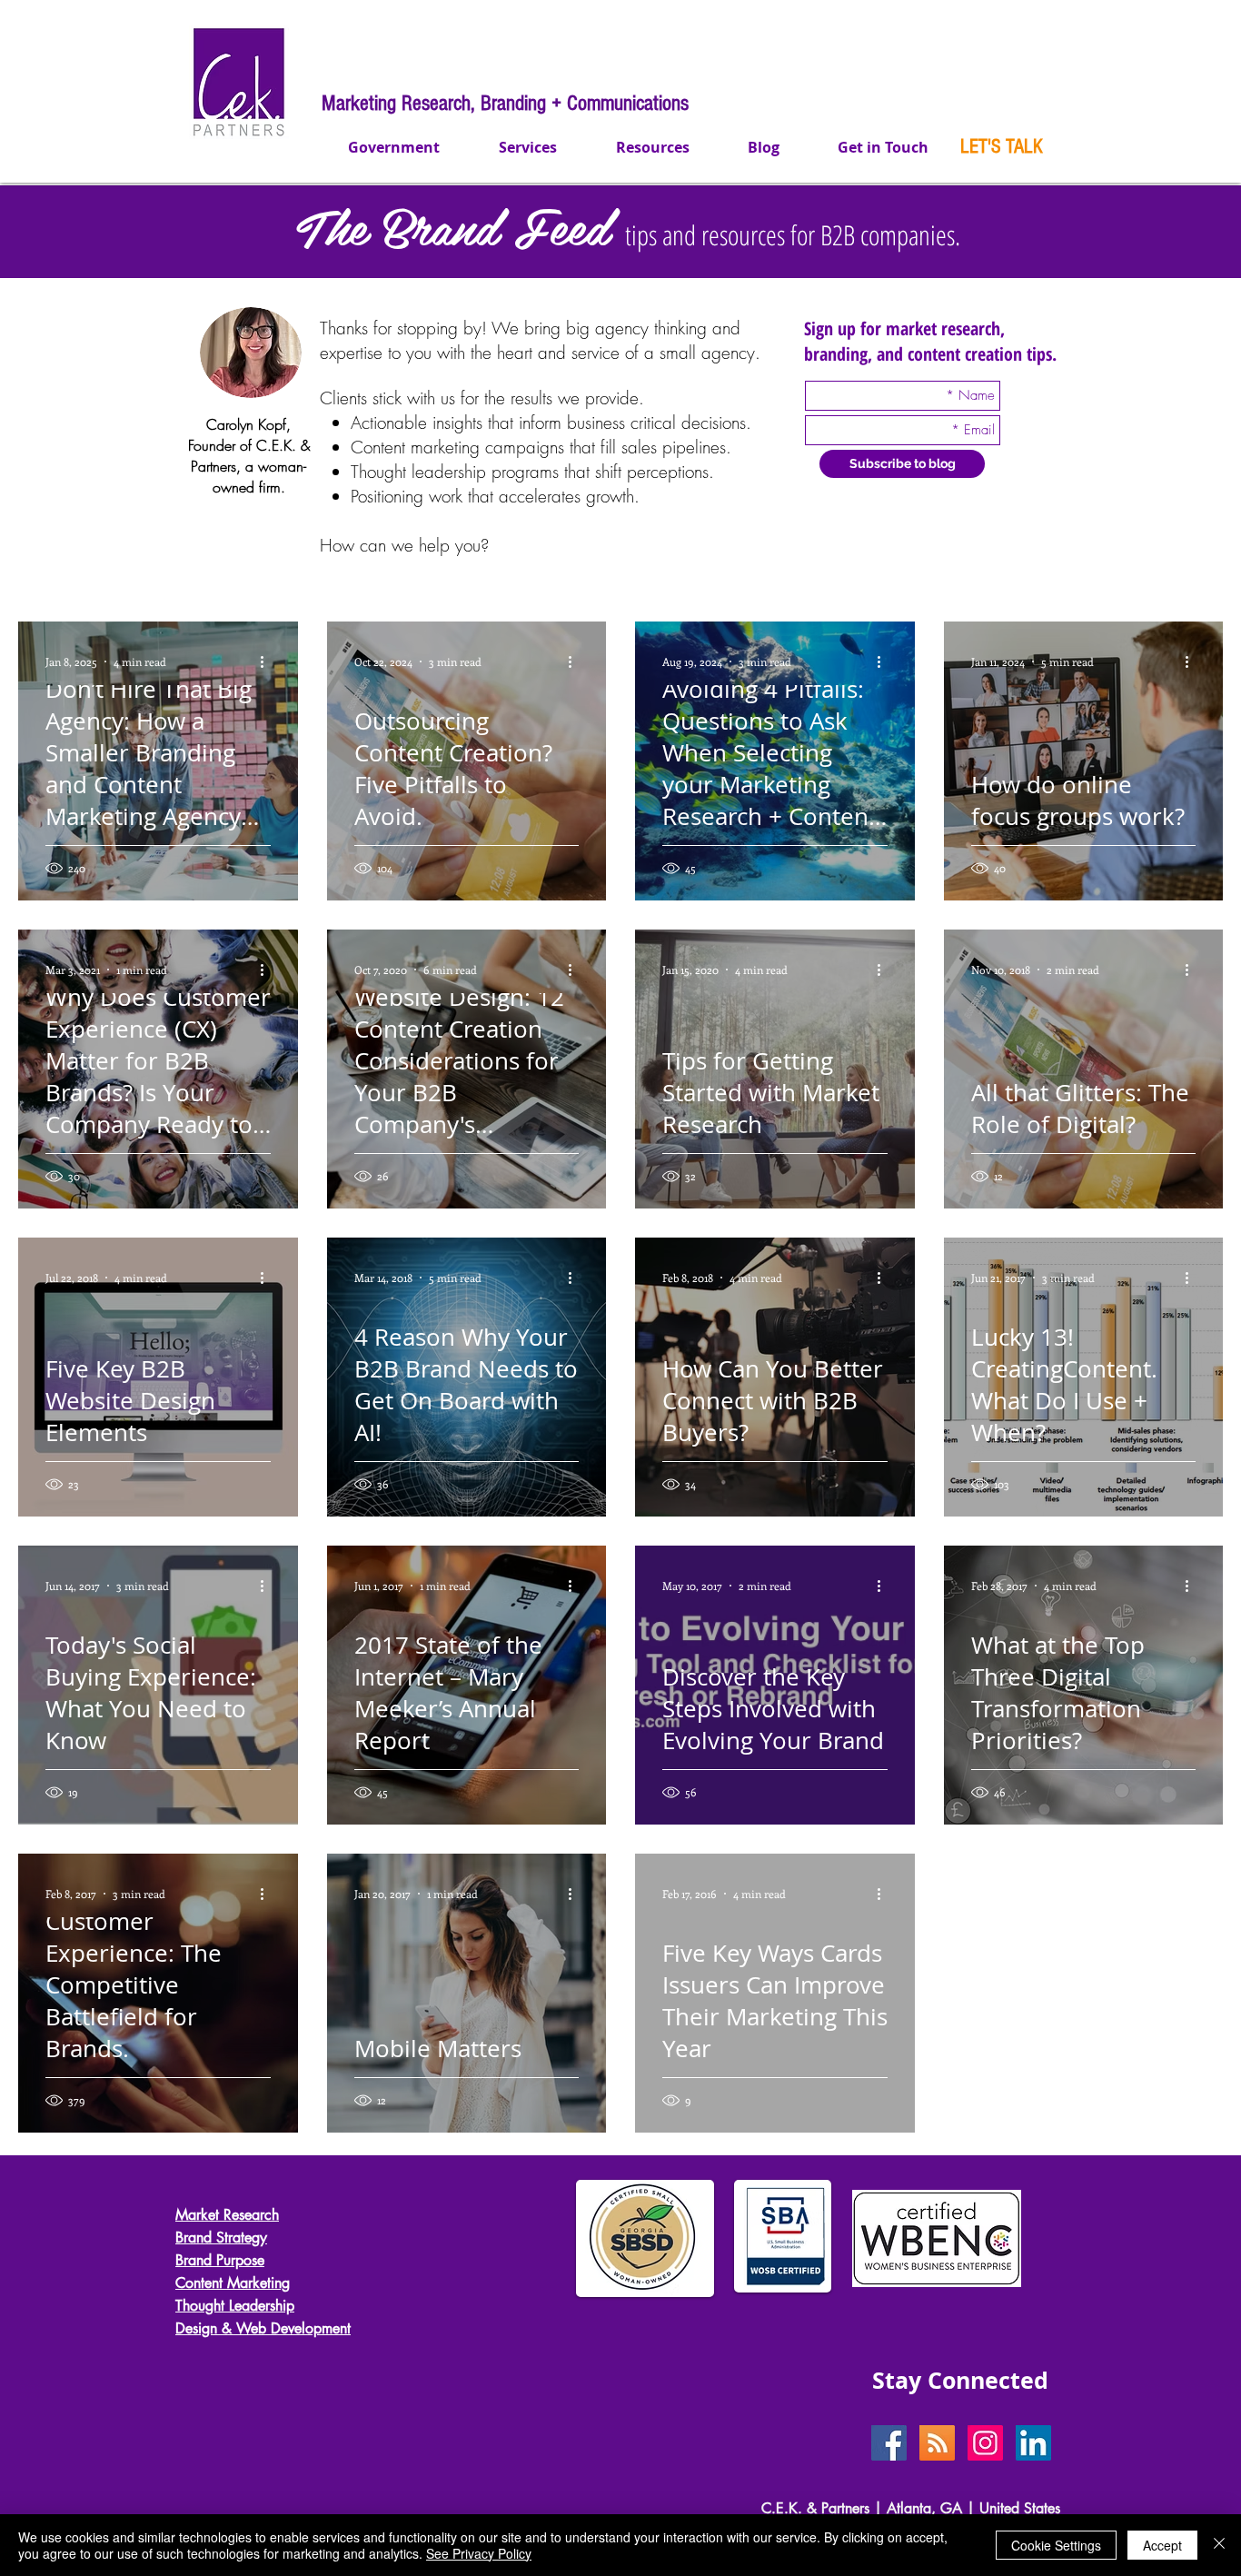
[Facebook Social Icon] (889, 2443)
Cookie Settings (1056, 2545)
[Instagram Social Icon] (985, 2443)
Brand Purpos (216, 2260)
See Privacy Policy (479, 2553)
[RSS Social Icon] (937, 2443)
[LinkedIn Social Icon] (1033, 2443)
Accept (1162, 2545)
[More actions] (268, 661)
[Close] (1219, 2545)
